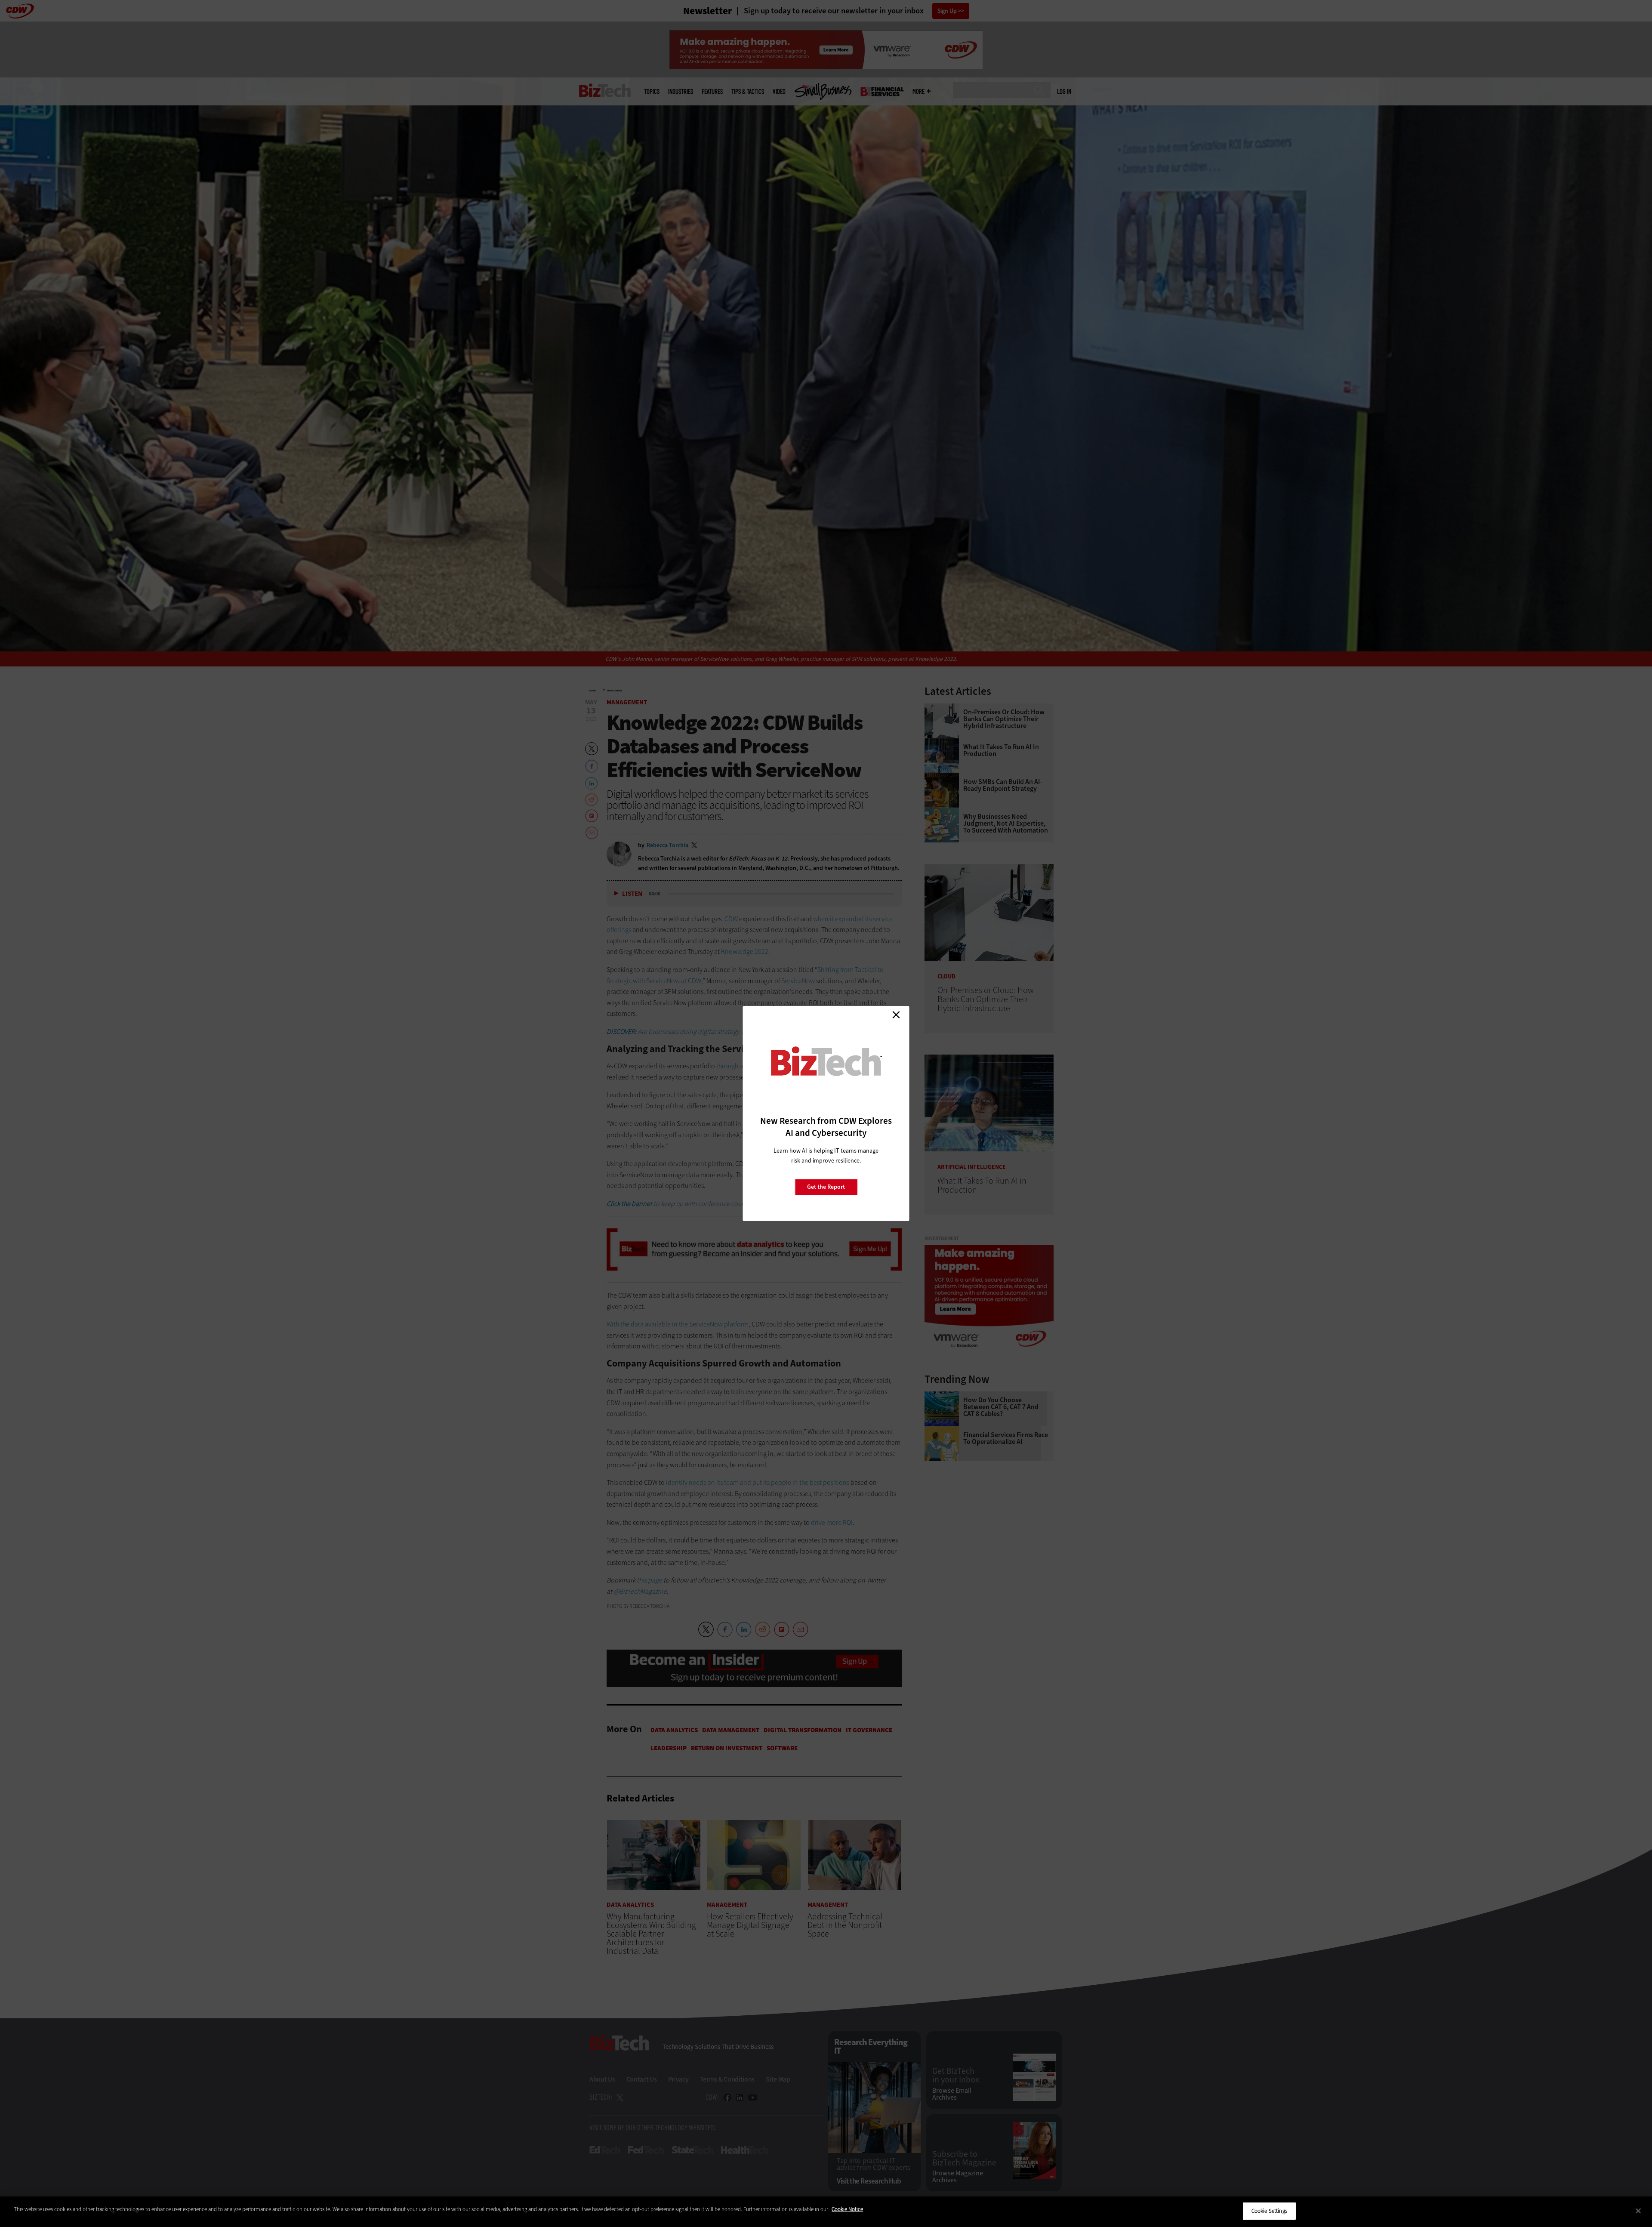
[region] (826, 2212)
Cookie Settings (1269, 2211)
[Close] (1638, 2211)
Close (896, 1015)
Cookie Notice (847, 2209)
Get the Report (826, 1187)
